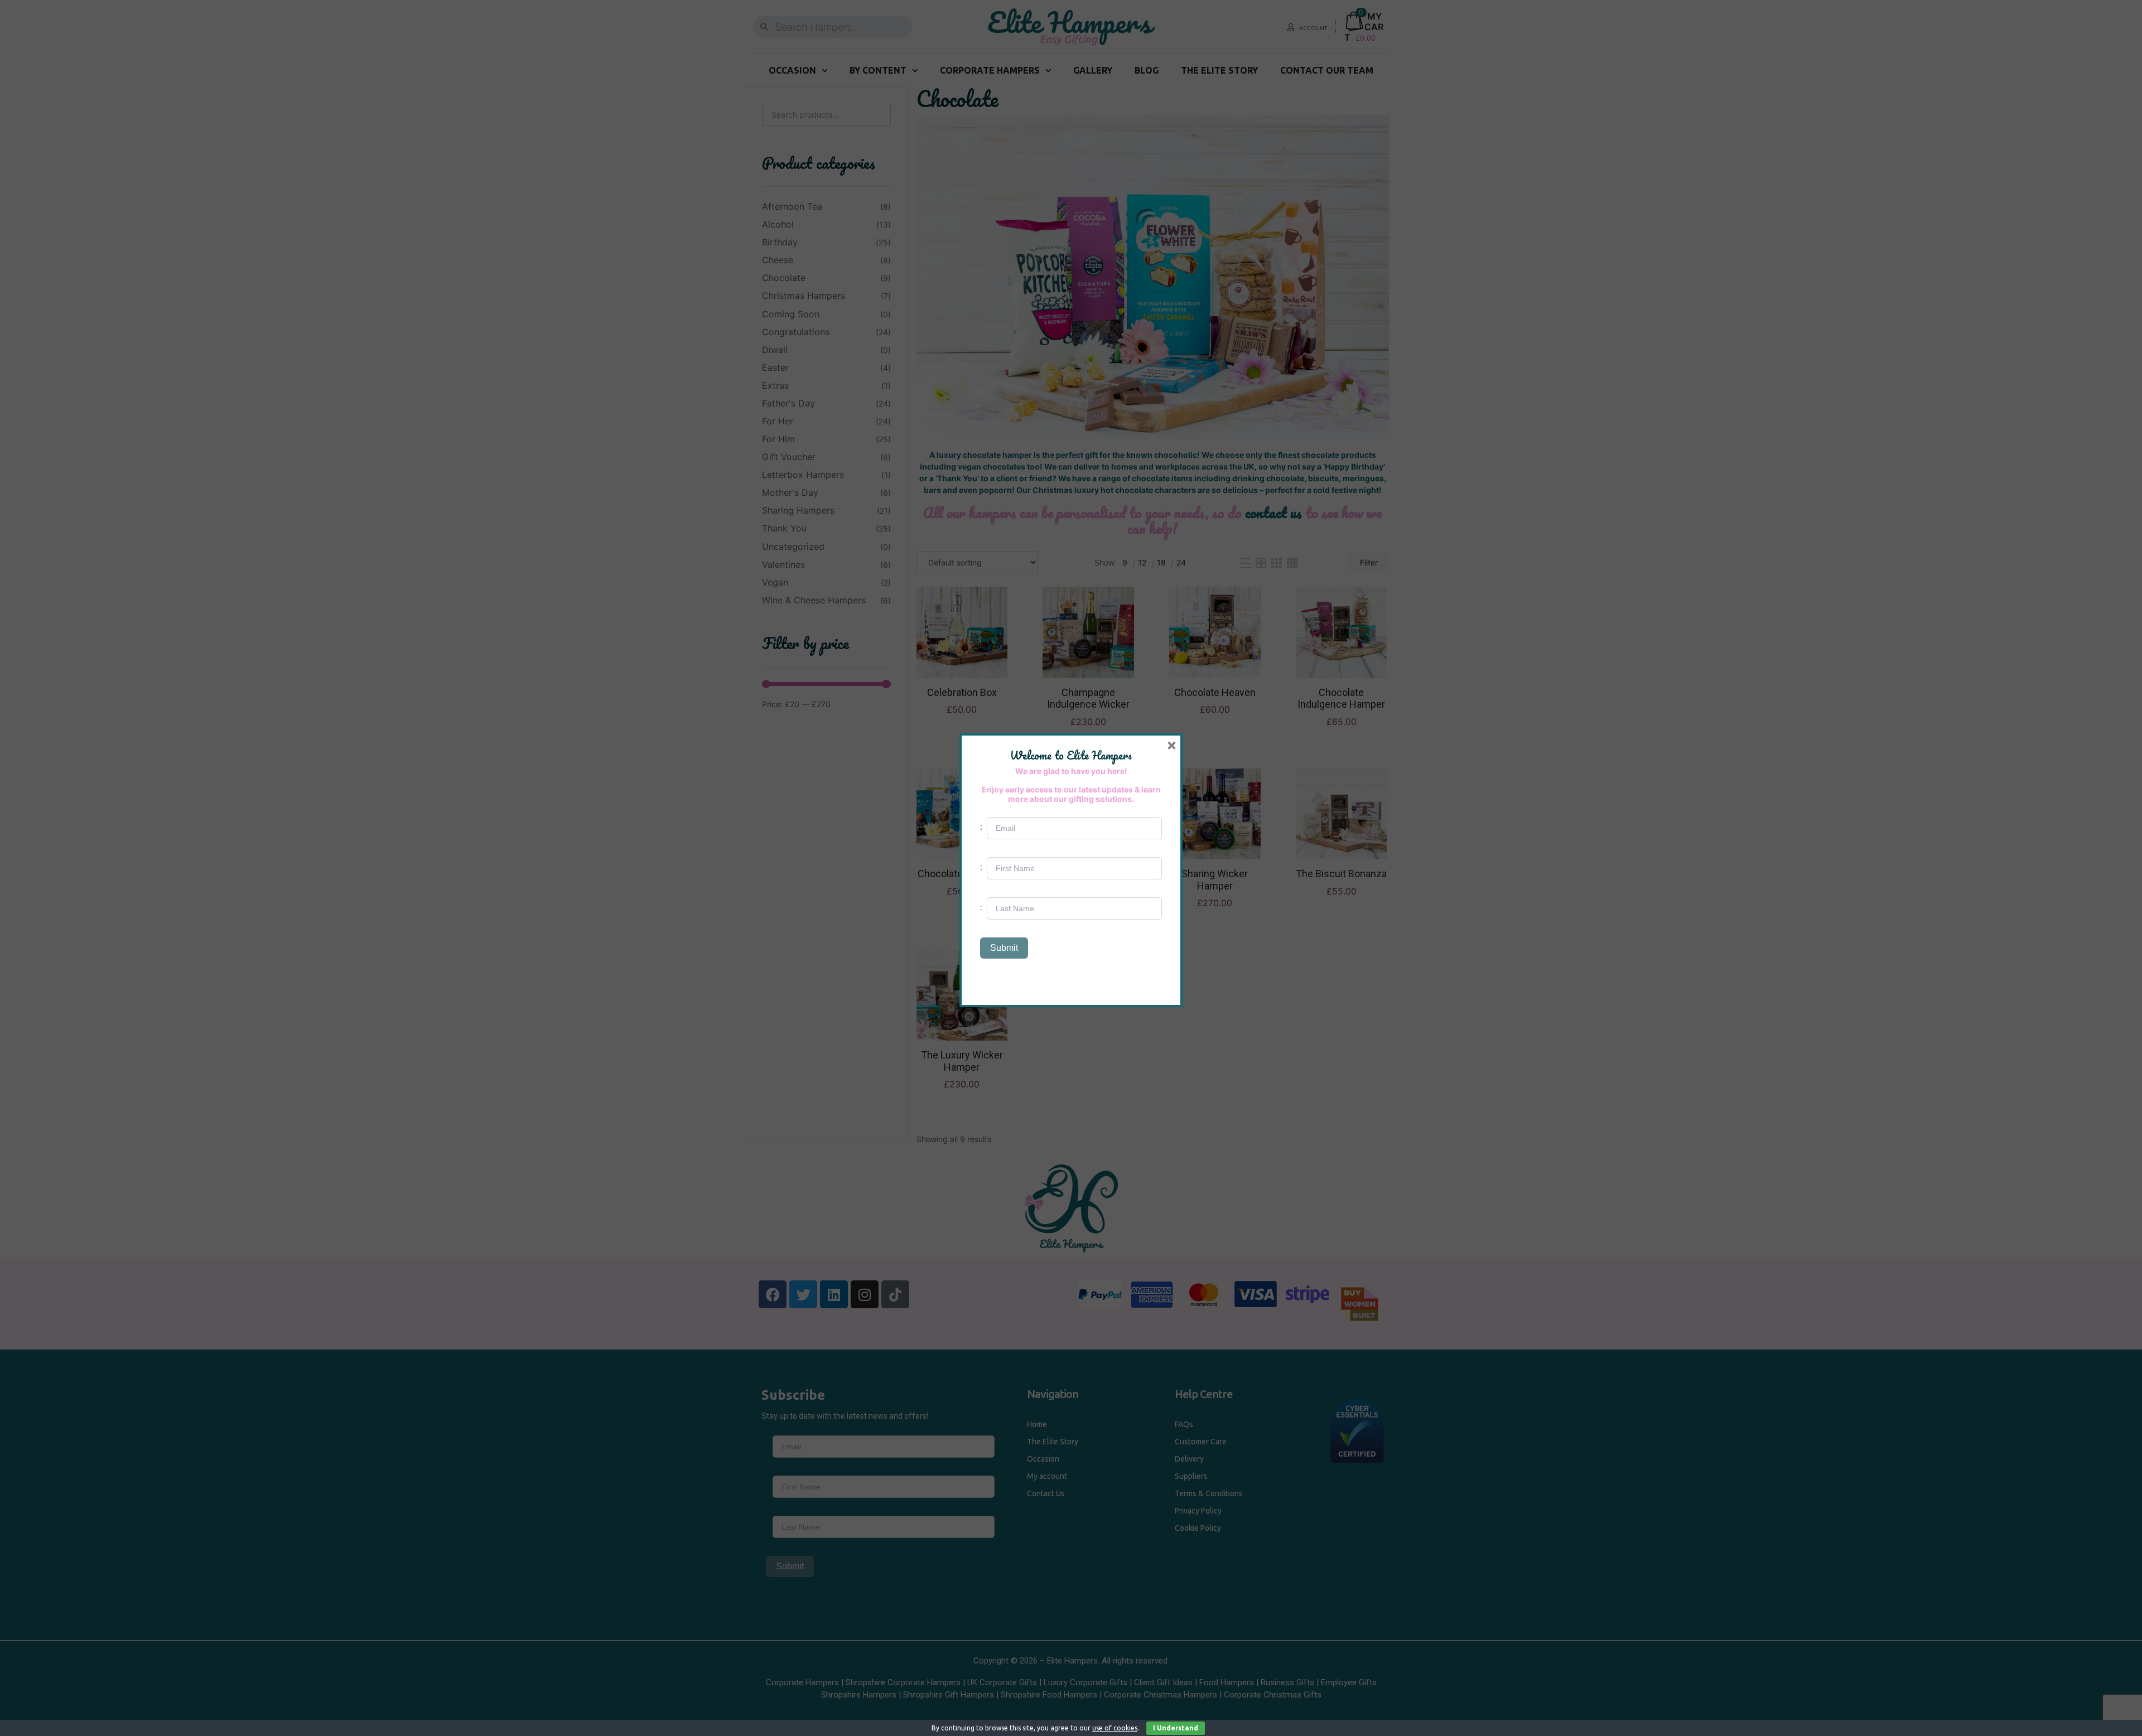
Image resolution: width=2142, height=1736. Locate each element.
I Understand (1176, 1728)
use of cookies (1115, 1728)
